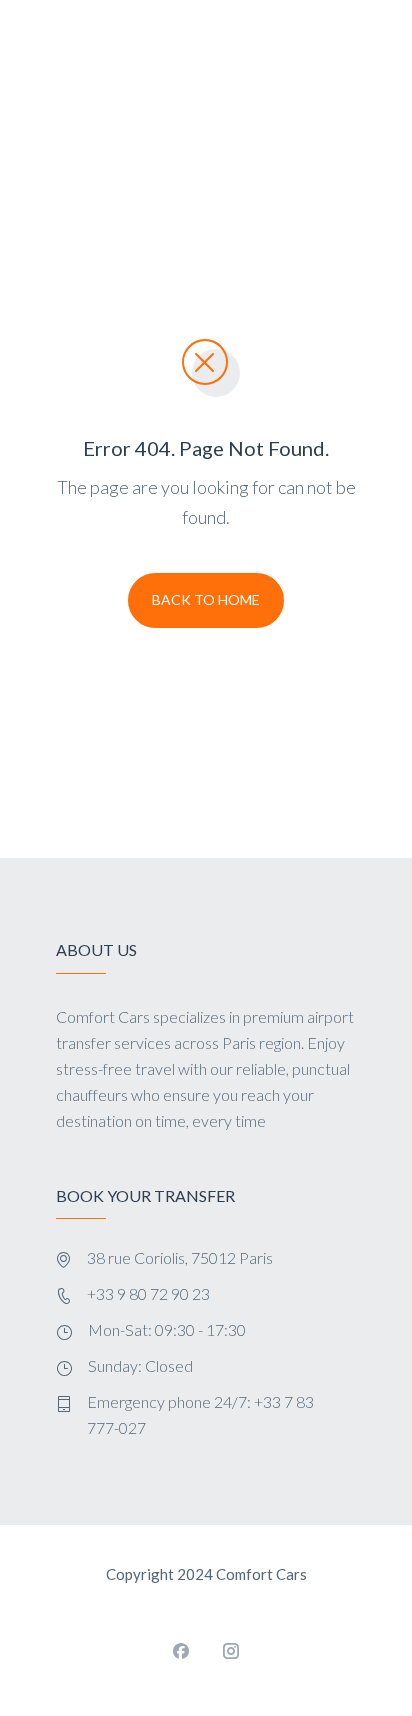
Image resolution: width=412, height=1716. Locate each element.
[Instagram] (231, 1651)
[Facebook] (181, 1651)
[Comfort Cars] (173, 94)
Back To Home (206, 599)
